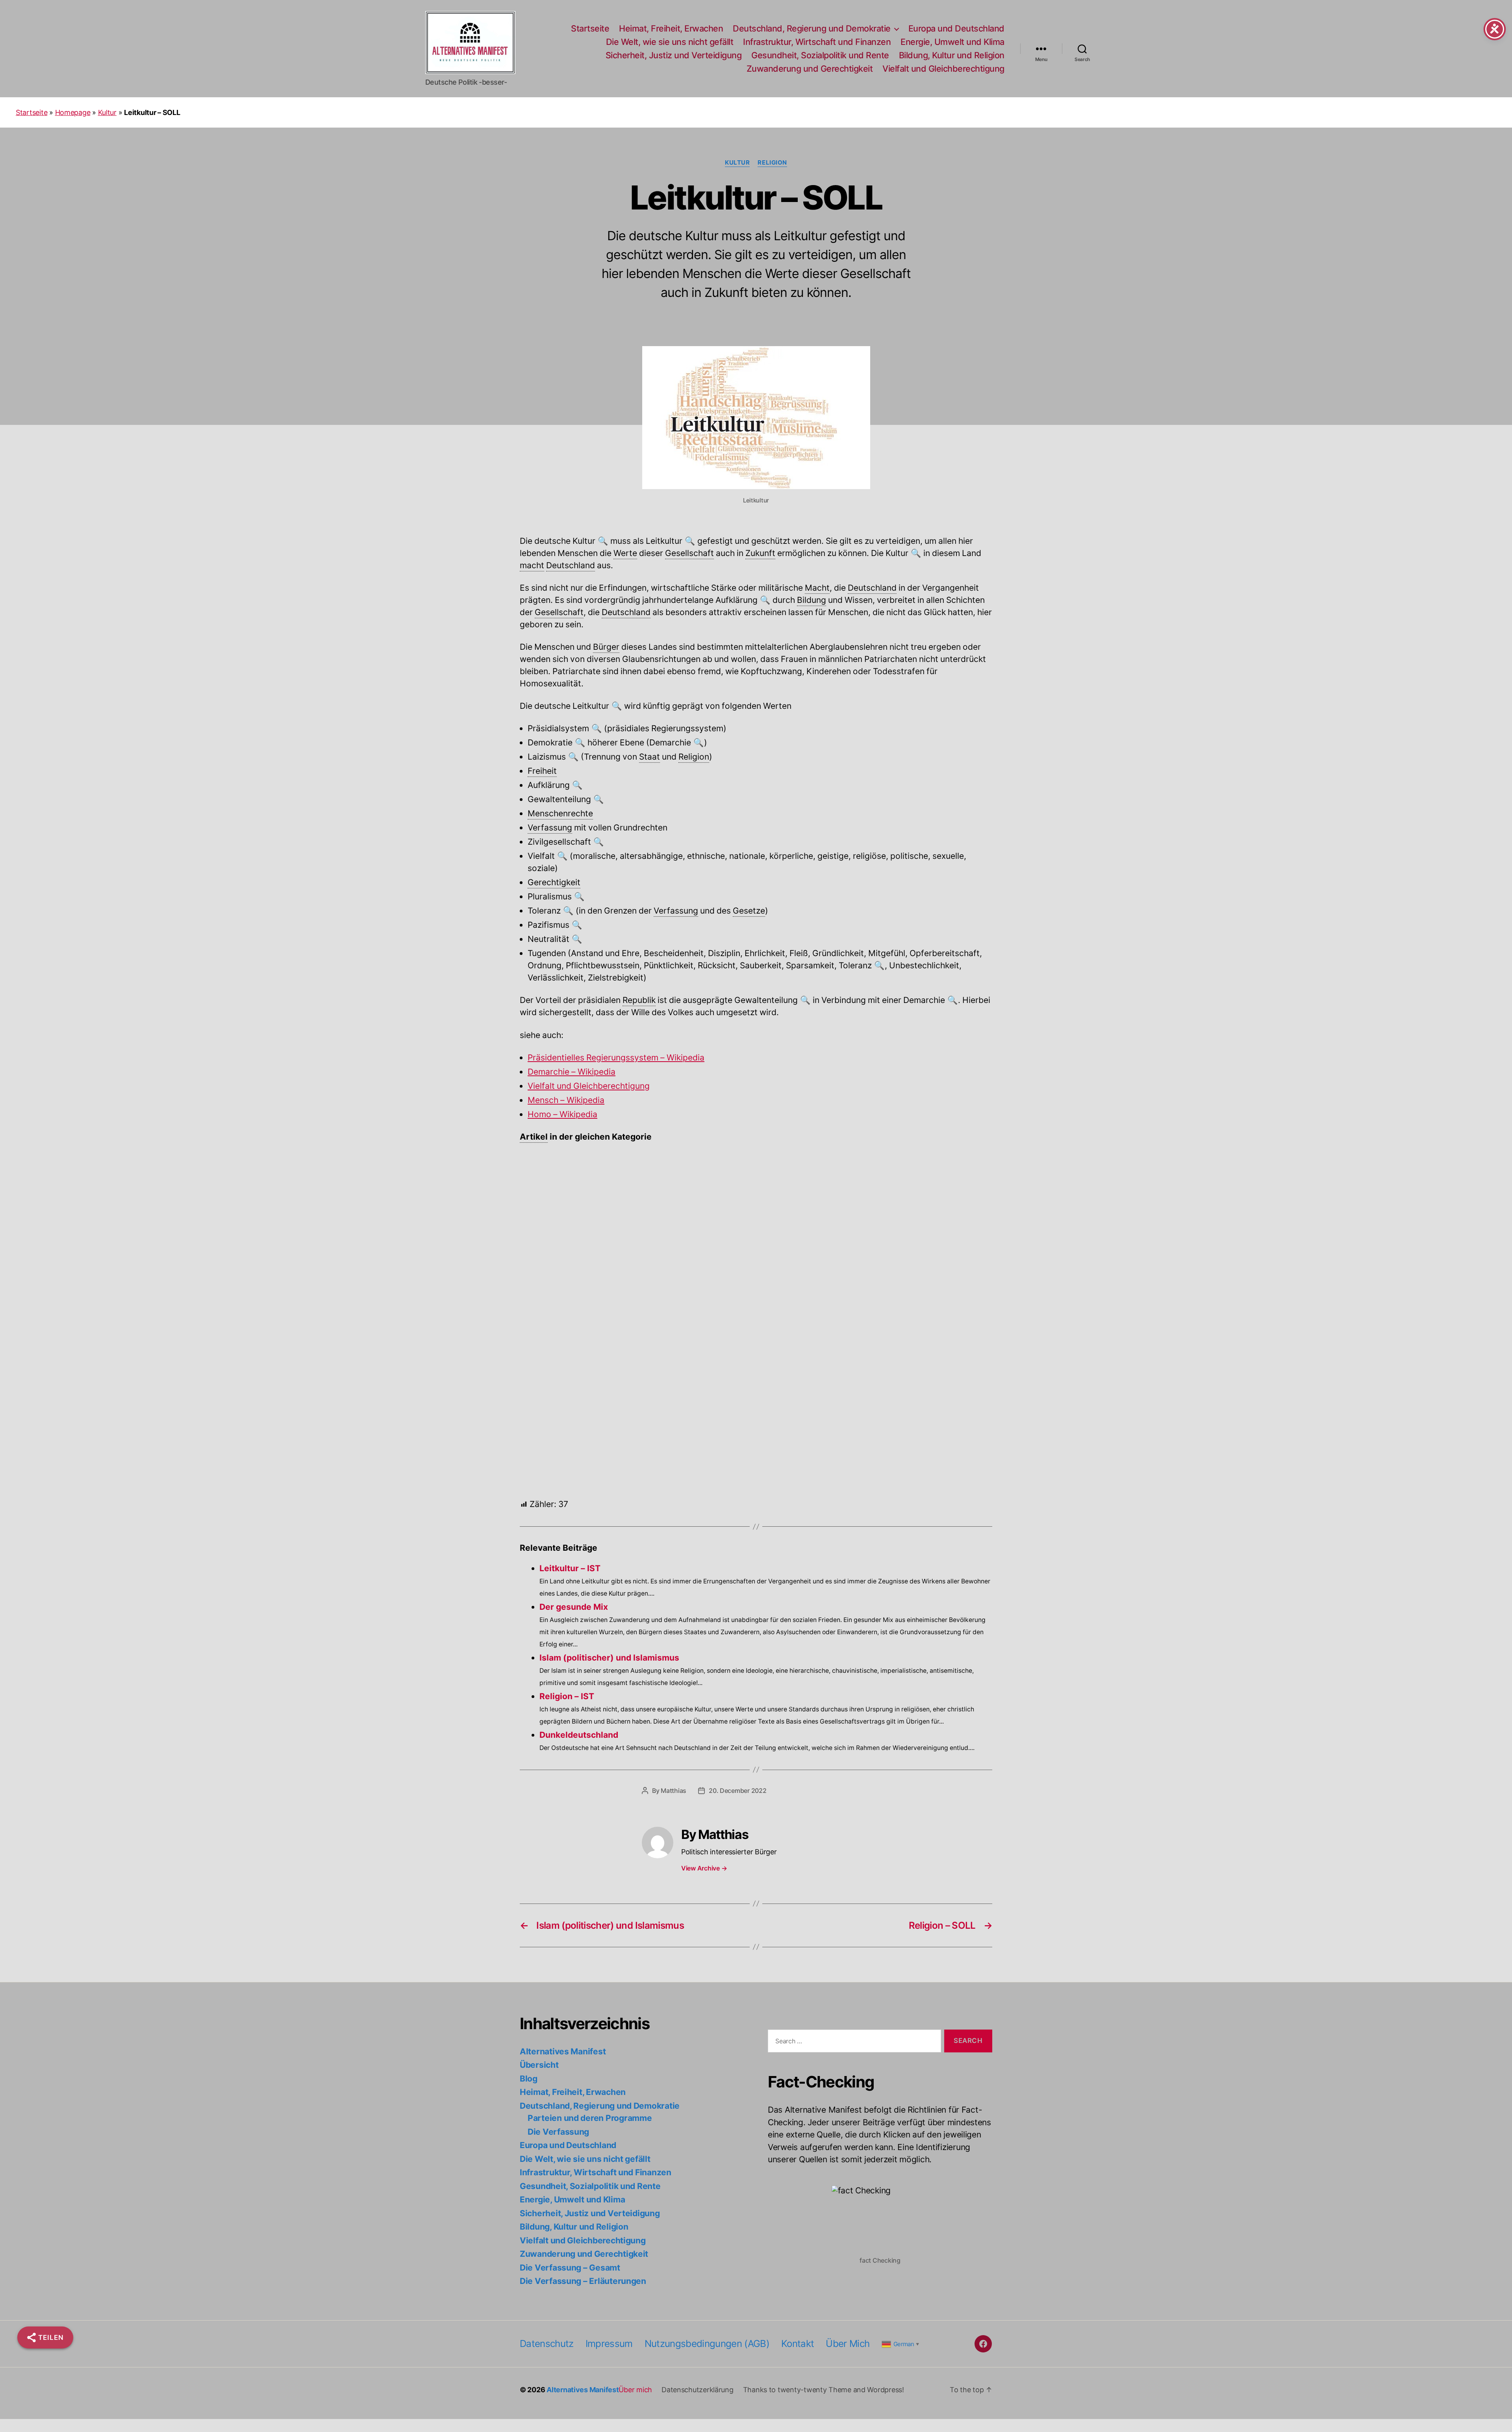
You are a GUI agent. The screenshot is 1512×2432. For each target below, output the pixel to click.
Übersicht (539, 2065)
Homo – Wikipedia (562, 1115)
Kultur (107, 112)
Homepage (73, 112)
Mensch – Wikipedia (566, 1100)
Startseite (590, 29)
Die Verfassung (558, 2132)
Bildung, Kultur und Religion (952, 55)
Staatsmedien (544, 1242)
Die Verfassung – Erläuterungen (583, 2281)
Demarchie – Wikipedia (572, 1072)
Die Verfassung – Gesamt (570, 2268)
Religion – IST (543, 1418)
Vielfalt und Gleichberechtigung (943, 69)
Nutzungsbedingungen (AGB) (707, 2344)
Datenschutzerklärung (698, 2390)
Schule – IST (541, 1163)
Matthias (674, 1791)
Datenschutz (547, 2344)
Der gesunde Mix (548, 1202)
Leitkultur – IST (545, 1458)
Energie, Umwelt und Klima (952, 42)
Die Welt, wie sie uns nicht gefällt (670, 42)
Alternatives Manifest (563, 2051)
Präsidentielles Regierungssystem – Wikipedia (616, 1058)
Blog (529, 2079)
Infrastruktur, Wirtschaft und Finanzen (817, 42)
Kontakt (798, 2344)
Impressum (609, 2344)
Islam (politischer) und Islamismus (578, 1369)
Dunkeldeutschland (579, 1735)
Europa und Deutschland (956, 29)
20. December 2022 (737, 1791)
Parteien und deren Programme (590, 2118)
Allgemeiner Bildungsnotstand (572, 1281)
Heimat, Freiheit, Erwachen (671, 29)
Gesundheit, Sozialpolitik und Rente (820, 55)
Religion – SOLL (546, 1321)
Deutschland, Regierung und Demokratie (812, 29)
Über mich (848, 2344)
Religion (772, 163)
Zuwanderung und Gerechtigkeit (810, 69)
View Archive (704, 1868)
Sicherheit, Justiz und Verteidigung (674, 55)
